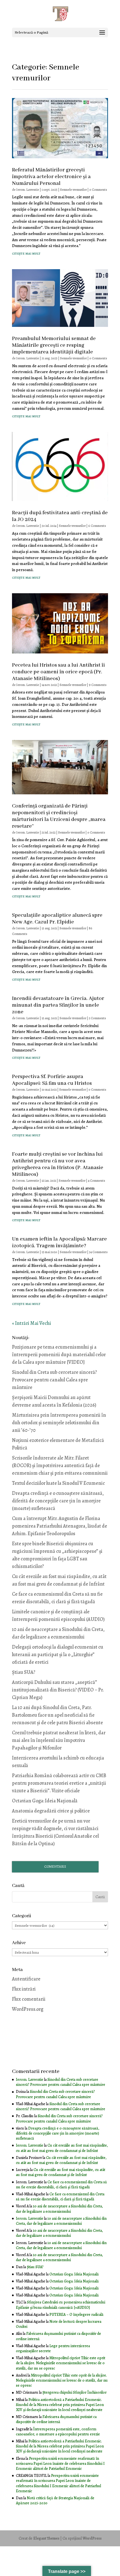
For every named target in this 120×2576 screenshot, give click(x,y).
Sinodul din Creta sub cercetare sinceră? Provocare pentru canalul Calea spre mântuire (54, 1380)
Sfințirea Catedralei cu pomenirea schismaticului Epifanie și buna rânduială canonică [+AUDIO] (61, 2305)
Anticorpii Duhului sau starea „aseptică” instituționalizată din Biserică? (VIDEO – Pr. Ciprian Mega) (58, 1690)
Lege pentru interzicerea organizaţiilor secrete (53, 2348)
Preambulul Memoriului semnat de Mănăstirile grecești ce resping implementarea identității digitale (54, 345)
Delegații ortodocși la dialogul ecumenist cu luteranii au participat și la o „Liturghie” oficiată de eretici (58, 1654)
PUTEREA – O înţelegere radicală (76, 2315)
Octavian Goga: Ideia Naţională (45, 1801)
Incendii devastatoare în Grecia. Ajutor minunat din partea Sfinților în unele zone (58, 1005)
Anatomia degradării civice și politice (51, 1811)
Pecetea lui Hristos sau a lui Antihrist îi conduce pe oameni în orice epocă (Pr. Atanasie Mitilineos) (58, 672)
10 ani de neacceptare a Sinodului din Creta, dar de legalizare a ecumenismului (59, 2209)
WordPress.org (28, 2009)
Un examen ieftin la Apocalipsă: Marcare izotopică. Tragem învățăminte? (59, 1242)
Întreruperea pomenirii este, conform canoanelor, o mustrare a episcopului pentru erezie (58, 2432)
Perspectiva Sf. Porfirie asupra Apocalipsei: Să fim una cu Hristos (52, 1080)
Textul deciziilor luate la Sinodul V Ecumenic (58, 1483)
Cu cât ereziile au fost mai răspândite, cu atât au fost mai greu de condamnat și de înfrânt (62, 2148)
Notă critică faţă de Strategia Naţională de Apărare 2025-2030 (55, 2501)
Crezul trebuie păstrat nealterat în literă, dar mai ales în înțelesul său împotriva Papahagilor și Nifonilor (59, 1740)
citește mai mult (26, 253)
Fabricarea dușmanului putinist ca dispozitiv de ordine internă (58, 2336)
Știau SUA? (24, 1672)
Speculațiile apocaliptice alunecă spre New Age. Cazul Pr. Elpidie (57, 919)
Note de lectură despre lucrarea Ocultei (59, 2324)
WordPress (92, 2538)
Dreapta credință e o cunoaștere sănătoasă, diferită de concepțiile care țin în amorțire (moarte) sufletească (58, 1501)
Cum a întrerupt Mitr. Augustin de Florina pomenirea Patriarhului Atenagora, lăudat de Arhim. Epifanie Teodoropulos (60, 1526)
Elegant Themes (46, 2538)
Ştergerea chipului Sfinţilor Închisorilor (75, 2392)
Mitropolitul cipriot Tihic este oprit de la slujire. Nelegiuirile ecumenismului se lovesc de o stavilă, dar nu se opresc (61, 2363)
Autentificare (26, 1979)
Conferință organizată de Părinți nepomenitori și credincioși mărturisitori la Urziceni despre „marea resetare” (59, 816)
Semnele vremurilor (73, 190)
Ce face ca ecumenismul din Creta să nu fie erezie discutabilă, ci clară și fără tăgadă (61, 2185)
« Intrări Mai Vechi (32, 1323)
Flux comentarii (29, 1999)
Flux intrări (24, 1989)
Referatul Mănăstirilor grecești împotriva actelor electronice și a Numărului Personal (51, 177)
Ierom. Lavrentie (28, 190)
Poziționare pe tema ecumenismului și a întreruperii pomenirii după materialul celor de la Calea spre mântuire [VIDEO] (59, 1355)
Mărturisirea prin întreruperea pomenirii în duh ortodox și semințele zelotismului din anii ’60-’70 (59, 1423)
